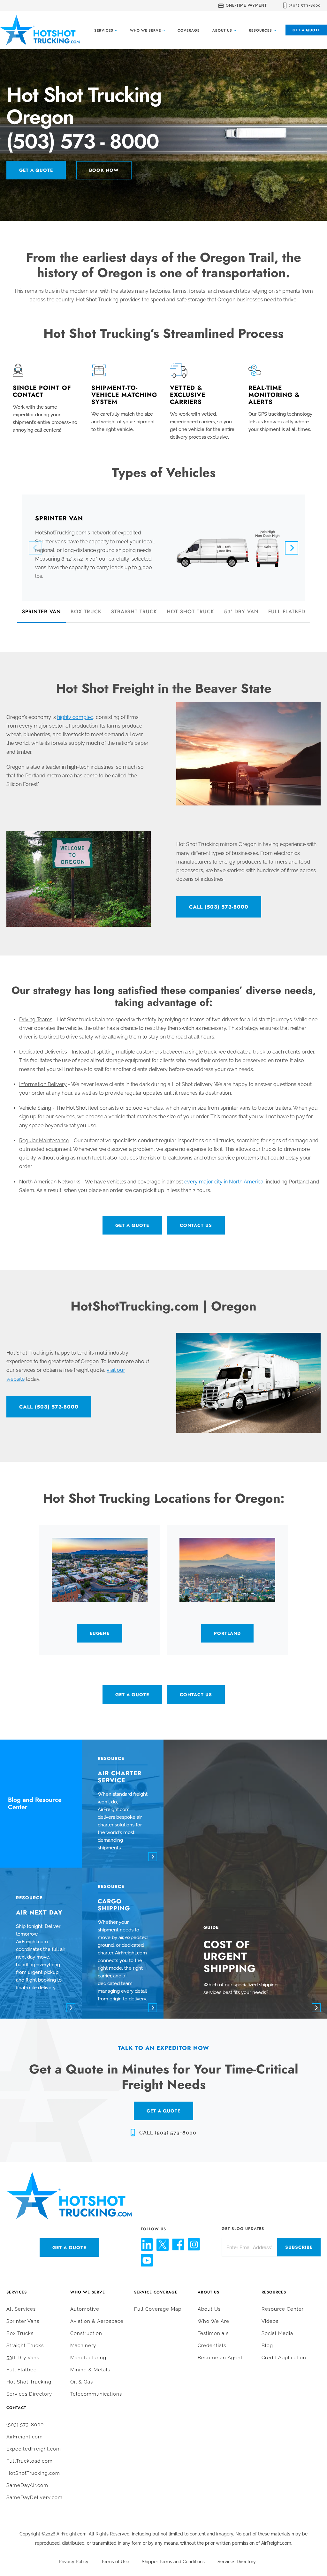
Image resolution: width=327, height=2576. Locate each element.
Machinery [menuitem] (83, 2346)
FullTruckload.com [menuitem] (30, 2461)
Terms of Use (115, 2562)
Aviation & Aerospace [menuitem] (97, 2321)
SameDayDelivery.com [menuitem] (34, 2497)
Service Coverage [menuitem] (156, 2292)
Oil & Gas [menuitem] (82, 2382)
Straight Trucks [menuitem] (25, 2346)
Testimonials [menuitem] (213, 2333)
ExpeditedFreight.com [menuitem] (34, 2449)
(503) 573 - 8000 (83, 142)
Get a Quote (306, 30)
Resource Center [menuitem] (283, 2309)
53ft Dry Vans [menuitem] (23, 2358)
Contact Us (196, 1225)
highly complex (75, 717)
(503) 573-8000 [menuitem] (25, 2425)
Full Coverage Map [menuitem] (158, 2309)
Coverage (189, 30)
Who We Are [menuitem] (213, 2321)
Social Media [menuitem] (277, 2333)
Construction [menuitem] (86, 2333)
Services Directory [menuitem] (29, 2394)
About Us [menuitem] (209, 2292)
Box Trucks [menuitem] (20, 2333)
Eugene (100, 1633)
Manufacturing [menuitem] (88, 2358)
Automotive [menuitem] (85, 2309)
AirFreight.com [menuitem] (25, 2437)
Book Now (104, 170)
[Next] (292, 548)
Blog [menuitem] (267, 2346)
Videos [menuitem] (270, 2321)
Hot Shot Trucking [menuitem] (29, 2382)
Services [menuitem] (17, 2292)
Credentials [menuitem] (212, 2346)
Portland (227, 1633)
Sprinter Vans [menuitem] (23, 2321)
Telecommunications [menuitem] (96, 2394)
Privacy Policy (74, 2562)
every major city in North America (224, 1182)
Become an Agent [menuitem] (220, 2358)
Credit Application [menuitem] (284, 2358)
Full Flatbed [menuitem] (22, 2370)
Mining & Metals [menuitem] (90, 2370)
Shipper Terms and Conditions (173, 2562)
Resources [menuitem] (274, 2292)
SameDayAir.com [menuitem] (27, 2485)
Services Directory (237, 2562)
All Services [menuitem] (21, 2309)
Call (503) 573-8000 (219, 907)
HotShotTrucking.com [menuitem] (33, 2473)
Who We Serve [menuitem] (88, 2292)
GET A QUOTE (163, 2111)
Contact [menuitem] (16, 2408)
